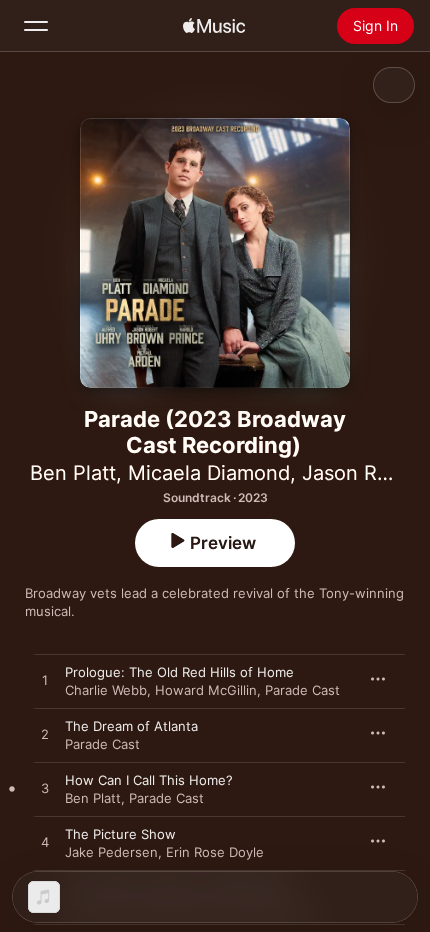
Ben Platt (73, 473)
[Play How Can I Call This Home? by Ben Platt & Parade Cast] (45, 789)
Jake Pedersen (111, 852)
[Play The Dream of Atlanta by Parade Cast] (45, 735)
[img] (214, 26)
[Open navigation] (36, 26)
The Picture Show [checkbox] (120, 834)
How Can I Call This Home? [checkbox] (149, 780)
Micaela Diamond (209, 473)
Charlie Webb (106, 690)
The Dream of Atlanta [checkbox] (131, 726)
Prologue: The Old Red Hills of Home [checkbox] (179, 672)
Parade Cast (302, 690)
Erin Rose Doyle (215, 852)
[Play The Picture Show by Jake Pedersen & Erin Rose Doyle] (45, 843)
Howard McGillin (206, 690)
